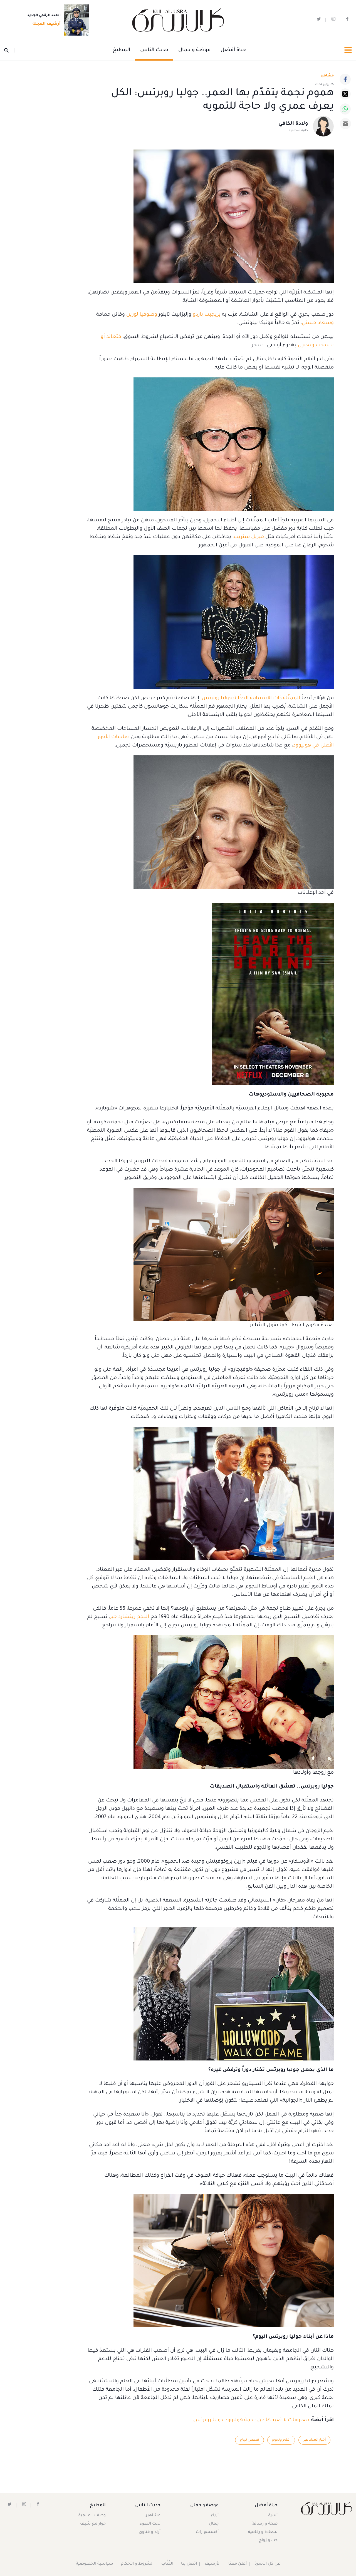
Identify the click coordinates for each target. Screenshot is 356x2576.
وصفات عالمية (92, 2516)
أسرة (273, 2516)
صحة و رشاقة (265, 2524)
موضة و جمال (194, 50)
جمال (214, 2524)
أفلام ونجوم (281, 2440)
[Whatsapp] (345, 109)
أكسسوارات (207, 2532)
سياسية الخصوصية (95, 2564)
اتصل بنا (189, 2564)
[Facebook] (345, 79)
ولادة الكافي (293, 124)
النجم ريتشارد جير (129, 1617)
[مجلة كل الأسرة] (326, 2508)
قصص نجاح (249, 2440)
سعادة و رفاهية (263, 2532)
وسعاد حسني (318, 323)
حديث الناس (154, 50)
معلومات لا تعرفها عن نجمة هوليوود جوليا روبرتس (251, 2420)
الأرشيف (213, 2564)
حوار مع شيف (93, 2524)
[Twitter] (345, 94)
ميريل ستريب (249, 537)
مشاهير (153, 2516)
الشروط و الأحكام (137, 2564)
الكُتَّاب (167, 2564)
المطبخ (121, 50)
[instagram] (333, 20)
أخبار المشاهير (314, 2440)
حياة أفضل (233, 50)
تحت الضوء (150, 2524)
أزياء (215, 2516)
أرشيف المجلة (47, 24)
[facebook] (347, 20)
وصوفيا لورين (142, 315)
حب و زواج (268, 2541)
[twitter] (319, 20)
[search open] (9, 50)
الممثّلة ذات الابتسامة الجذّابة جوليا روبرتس (251, 698)
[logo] (178, 20)
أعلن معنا (238, 2564)
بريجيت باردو (207, 315)
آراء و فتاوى (150, 2532)
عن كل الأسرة (267, 2564)
